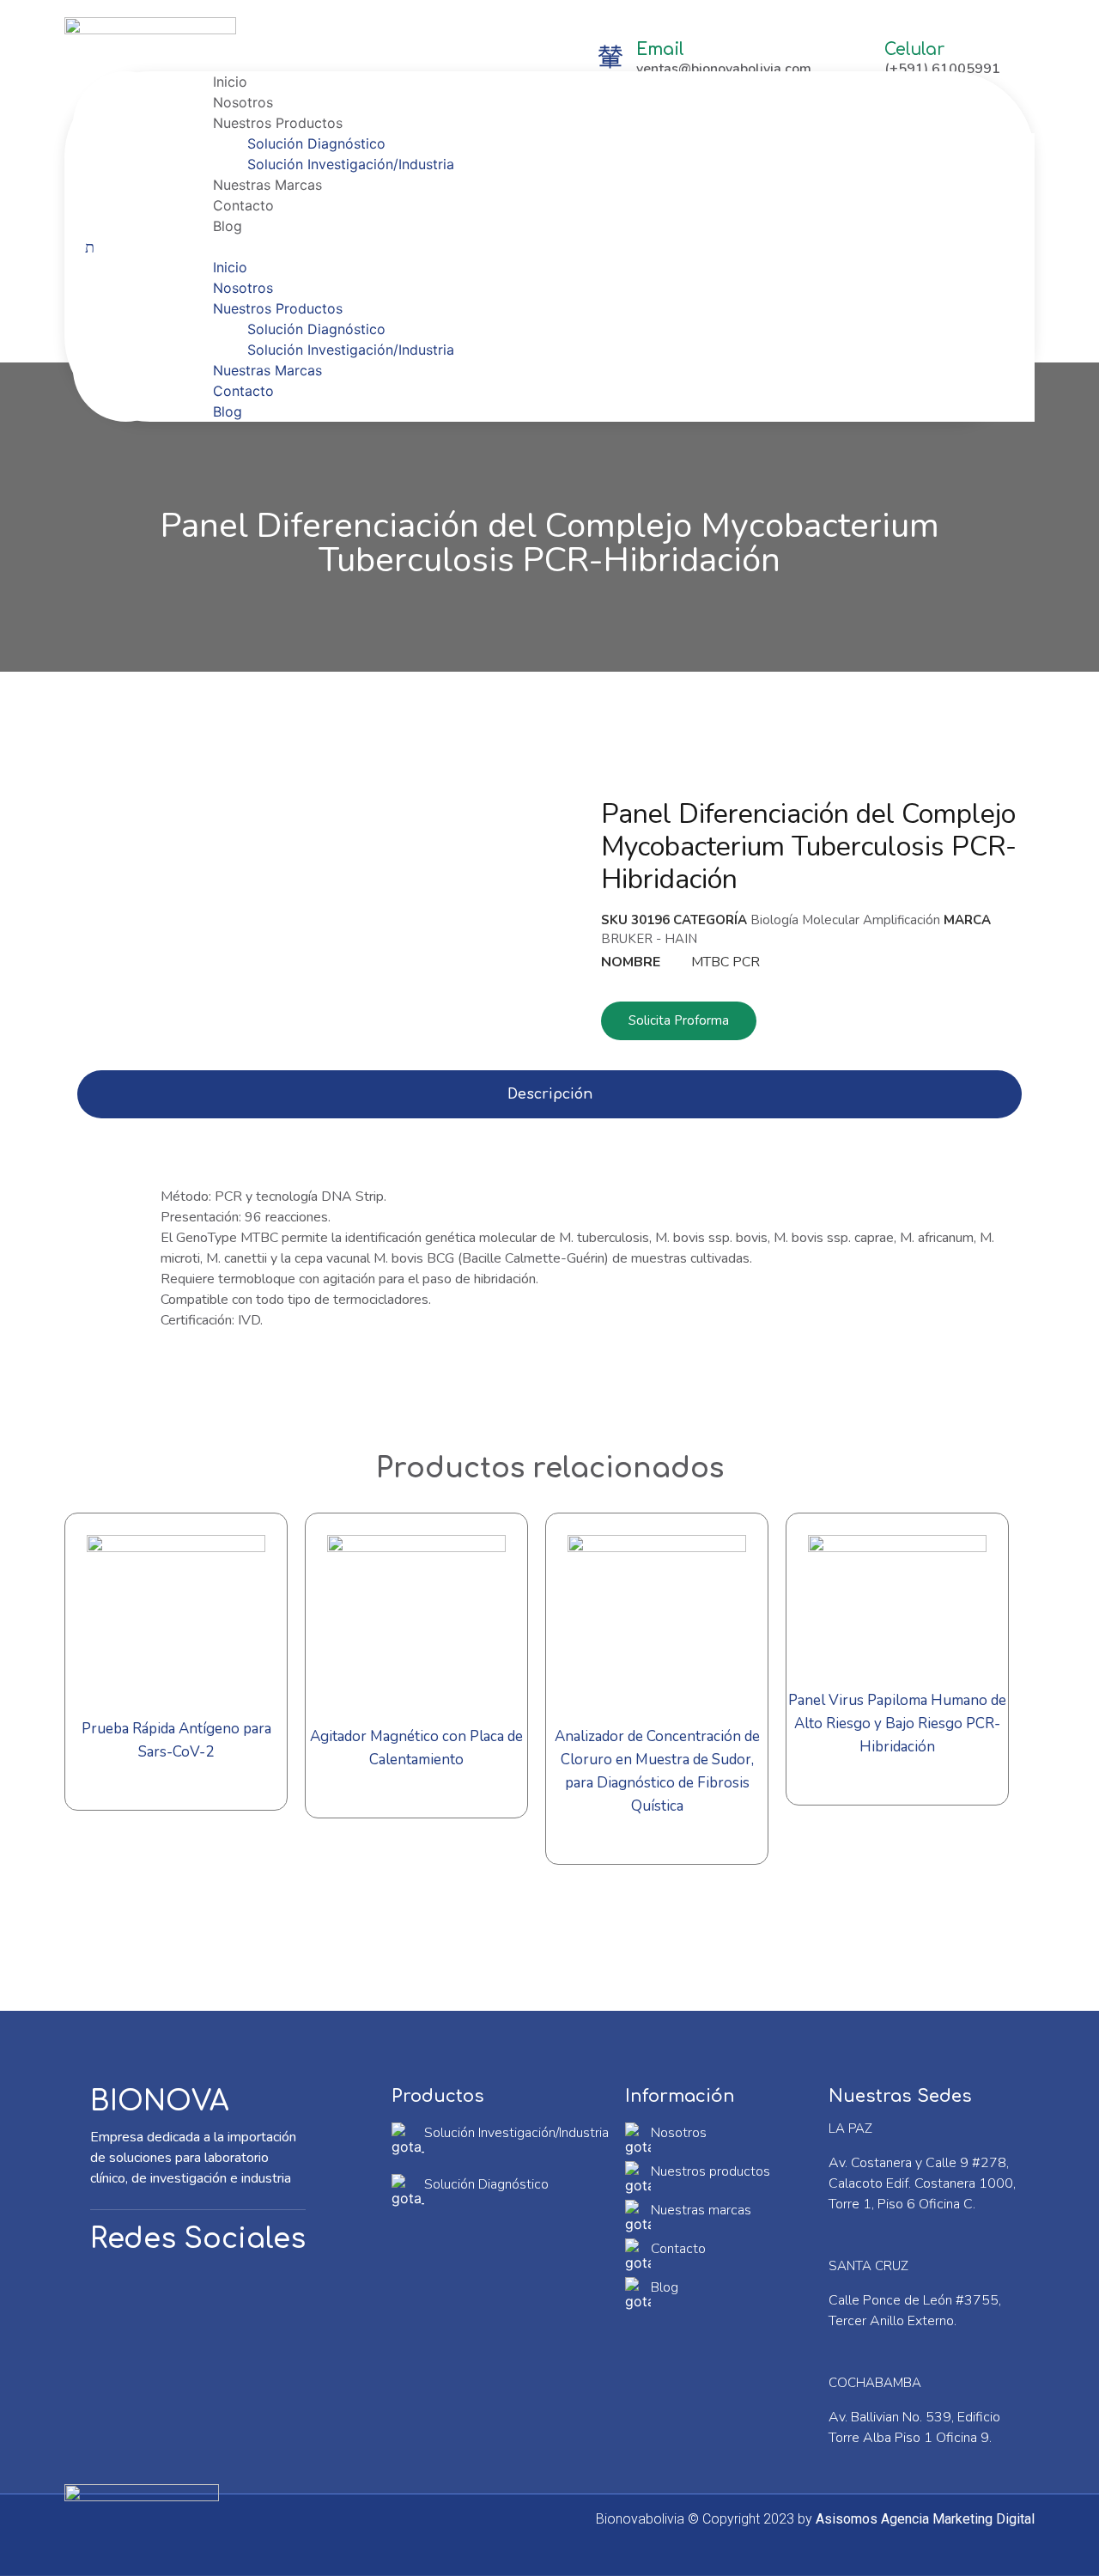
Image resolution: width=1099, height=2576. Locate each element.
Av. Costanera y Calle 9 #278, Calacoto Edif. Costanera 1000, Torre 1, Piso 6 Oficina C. (922, 2183)
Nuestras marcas (701, 2210)
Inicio (230, 82)
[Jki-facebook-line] (120, 2294)
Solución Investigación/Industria (351, 164)
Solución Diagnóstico (316, 143)
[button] (607, 247)
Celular (914, 49)
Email (660, 49)
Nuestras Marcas (267, 185)
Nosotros (243, 102)
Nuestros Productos (278, 123)
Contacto (243, 205)
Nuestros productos (710, 2171)
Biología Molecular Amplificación (845, 920)
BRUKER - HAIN (649, 939)
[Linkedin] (180, 2294)
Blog (228, 226)
